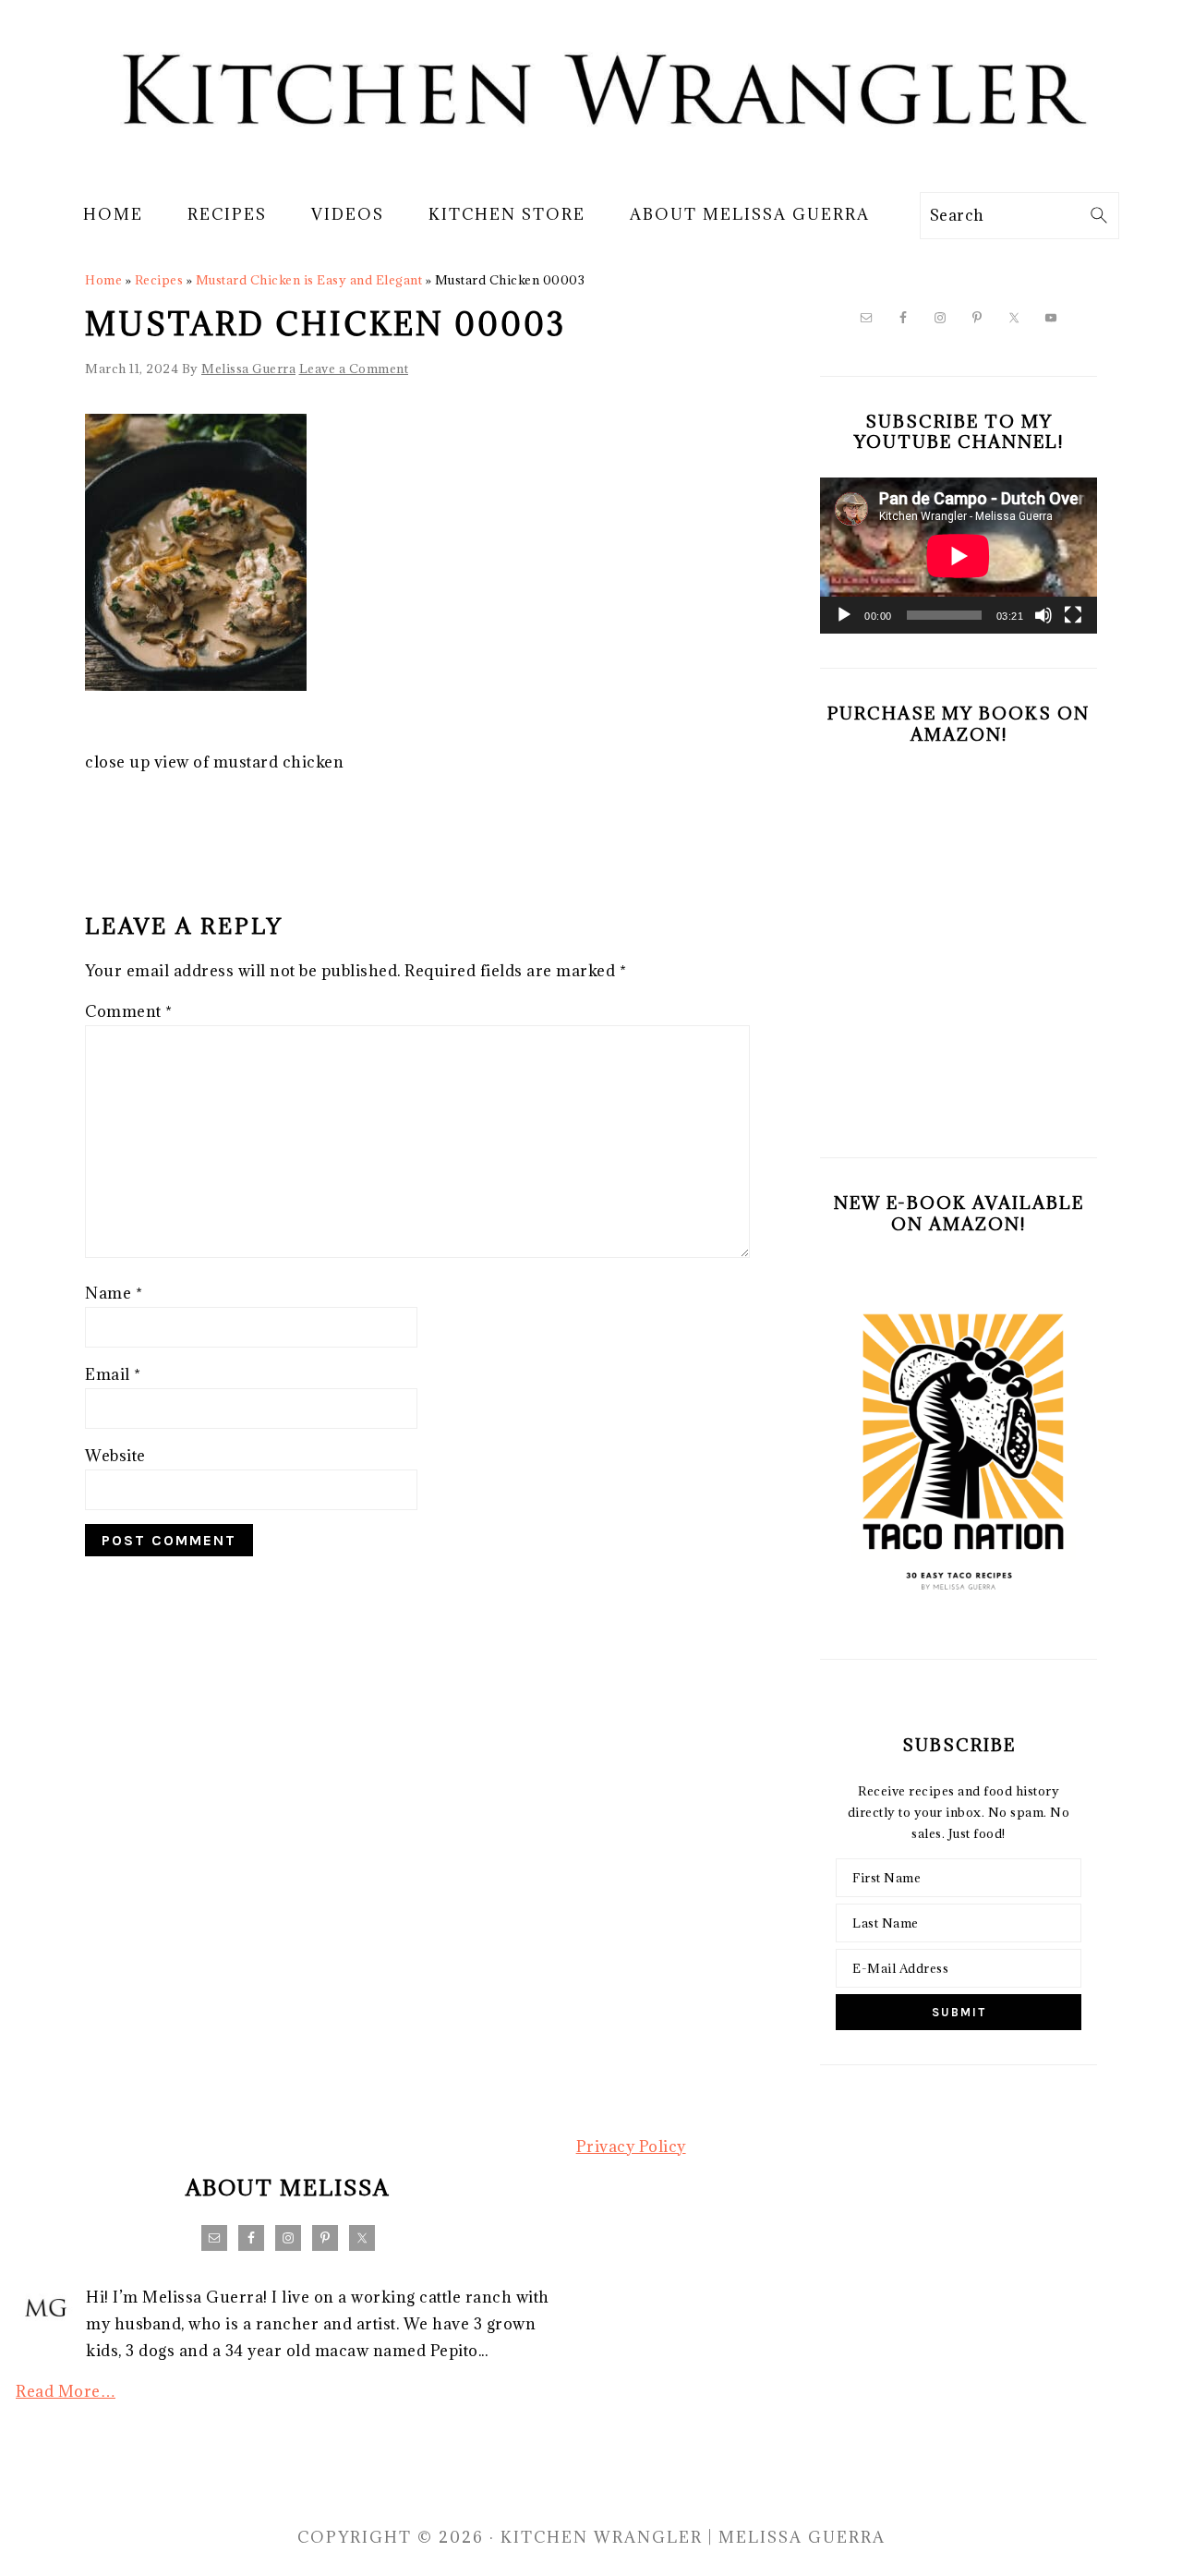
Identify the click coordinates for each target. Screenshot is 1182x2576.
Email (113, 1374)
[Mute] (1043, 615)
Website (115, 1456)
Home (103, 280)
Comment (129, 1011)
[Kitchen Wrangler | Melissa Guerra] (591, 164)
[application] (959, 556)
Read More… (66, 2391)
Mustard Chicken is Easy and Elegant (309, 280)
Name (114, 1293)
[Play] (844, 615)
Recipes (159, 280)
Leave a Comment (354, 369)
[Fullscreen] (1073, 615)
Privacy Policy (631, 2147)
